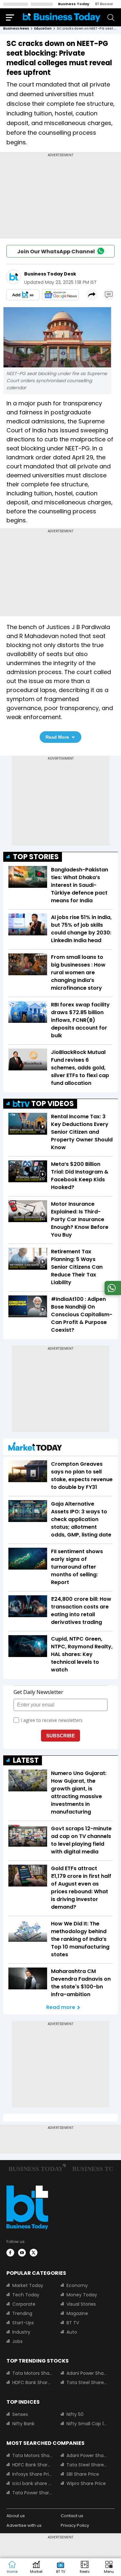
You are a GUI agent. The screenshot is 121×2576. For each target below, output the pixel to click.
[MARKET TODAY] (35, 1448)
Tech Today (26, 2295)
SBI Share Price (83, 2474)
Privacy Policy (75, 2525)
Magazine (77, 2313)
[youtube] (22, 2253)
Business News (16, 28)
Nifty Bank (23, 2424)
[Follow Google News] (60, 295)
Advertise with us (24, 2525)
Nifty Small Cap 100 (87, 2424)
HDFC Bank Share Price (33, 2382)
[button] (109, 2567)
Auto (72, 2332)
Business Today (74, 4)
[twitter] (34, 2253)
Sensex (20, 2414)
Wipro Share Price (86, 2483)
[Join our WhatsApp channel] (112, 1293)
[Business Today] (62, 17)
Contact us (72, 2516)
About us (16, 2516)
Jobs (17, 2341)
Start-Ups (23, 2323)
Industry (21, 2332)
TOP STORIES (36, 857)
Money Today (82, 2295)
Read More (57, 737)
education (43, 28)
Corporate (24, 2304)
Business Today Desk (50, 274)
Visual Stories (81, 2304)
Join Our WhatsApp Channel (56, 252)
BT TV (73, 2323)
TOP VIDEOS (53, 1104)
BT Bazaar (104, 4)
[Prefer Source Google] (23, 295)
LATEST (26, 1760)
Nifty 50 (75, 2414)
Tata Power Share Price (33, 2493)
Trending (22, 2313)
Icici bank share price (33, 2483)
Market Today (28, 2285)
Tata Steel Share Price (87, 2382)
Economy (77, 2285)
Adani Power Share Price (87, 2373)
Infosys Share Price (33, 2474)
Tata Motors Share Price (33, 2373)
